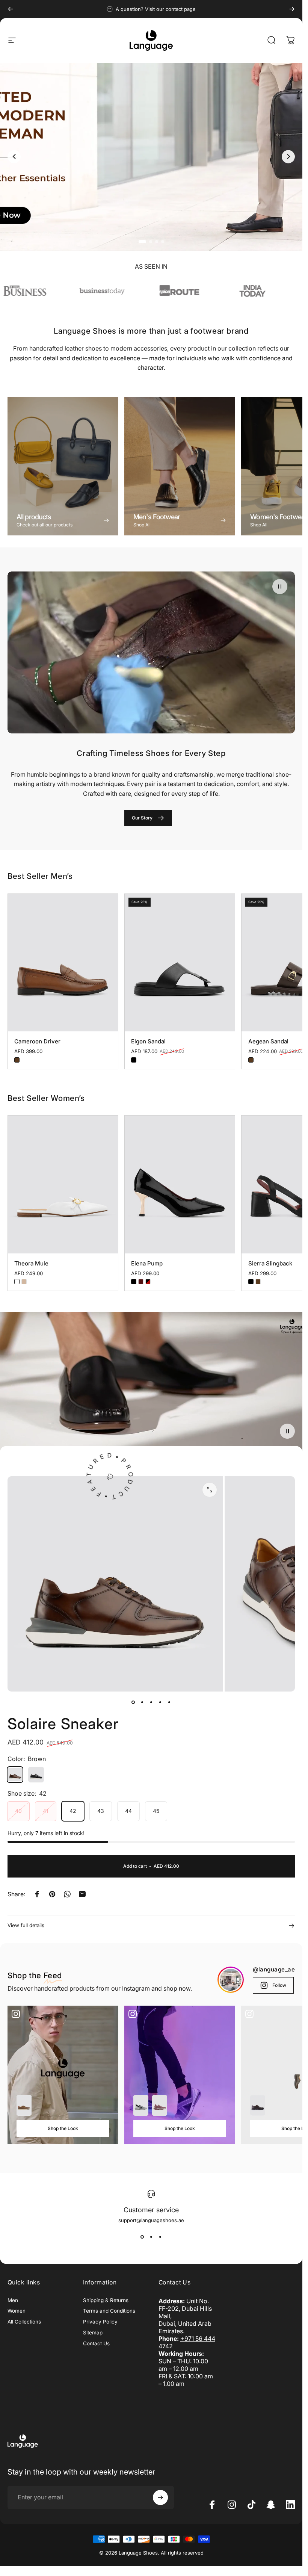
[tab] (140, 242)
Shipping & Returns (106, 2300)
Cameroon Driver (37, 1041)
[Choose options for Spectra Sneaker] (160, 2105)
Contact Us (96, 2343)
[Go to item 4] (160, 1702)
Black (134, 1060)
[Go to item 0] (133, 1702)
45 (156, 1811)
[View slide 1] (142, 2237)
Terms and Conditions (109, 2311)
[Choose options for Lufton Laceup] (258, 2105)
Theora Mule (31, 1263)
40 (18, 1811)
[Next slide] (288, 156)
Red (141, 1282)
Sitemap (93, 2333)
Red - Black (148, 1282)
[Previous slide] (14, 156)
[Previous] (11, 9)
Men (13, 2300)
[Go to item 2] (142, 1702)
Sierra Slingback (270, 1263)
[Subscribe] (160, 2497)
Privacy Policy (100, 2322)
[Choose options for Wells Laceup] (24, 2105)
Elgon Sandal (148, 1041)
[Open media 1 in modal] (210, 1490)
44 (128, 1811)
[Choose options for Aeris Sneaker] (141, 2105)
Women (17, 2311)
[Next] (292, 9)
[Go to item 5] (169, 1702)
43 (101, 1811)
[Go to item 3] (151, 1702)
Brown (17, 1060)
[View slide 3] (160, 2237)
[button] (280, 587)
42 (73, 1811)
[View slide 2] (151, 2237)
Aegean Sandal (268, 1041)
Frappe (24, 1282)
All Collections (24, 2322)
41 (46, 1811)
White (17, 1282)
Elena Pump (147, 1263)
